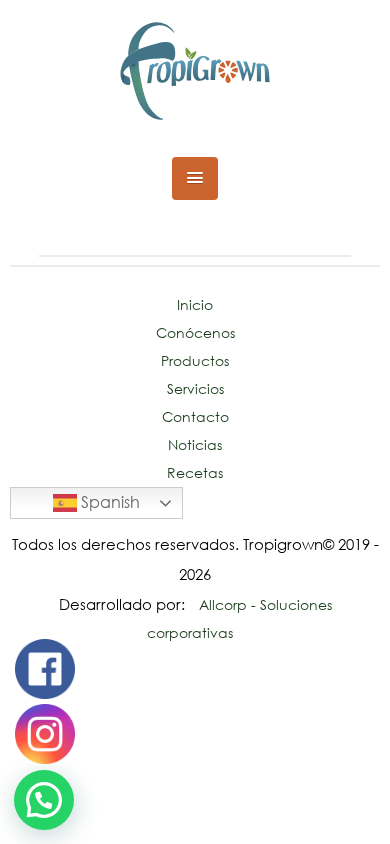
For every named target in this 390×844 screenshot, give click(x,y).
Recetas (195, 472)
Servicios (195, 388)
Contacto (195, 416)
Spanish (108, 502)
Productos (195, 360)
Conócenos (195, 332)
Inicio (195, 304)
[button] (195, 178)
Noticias (195, 444)
